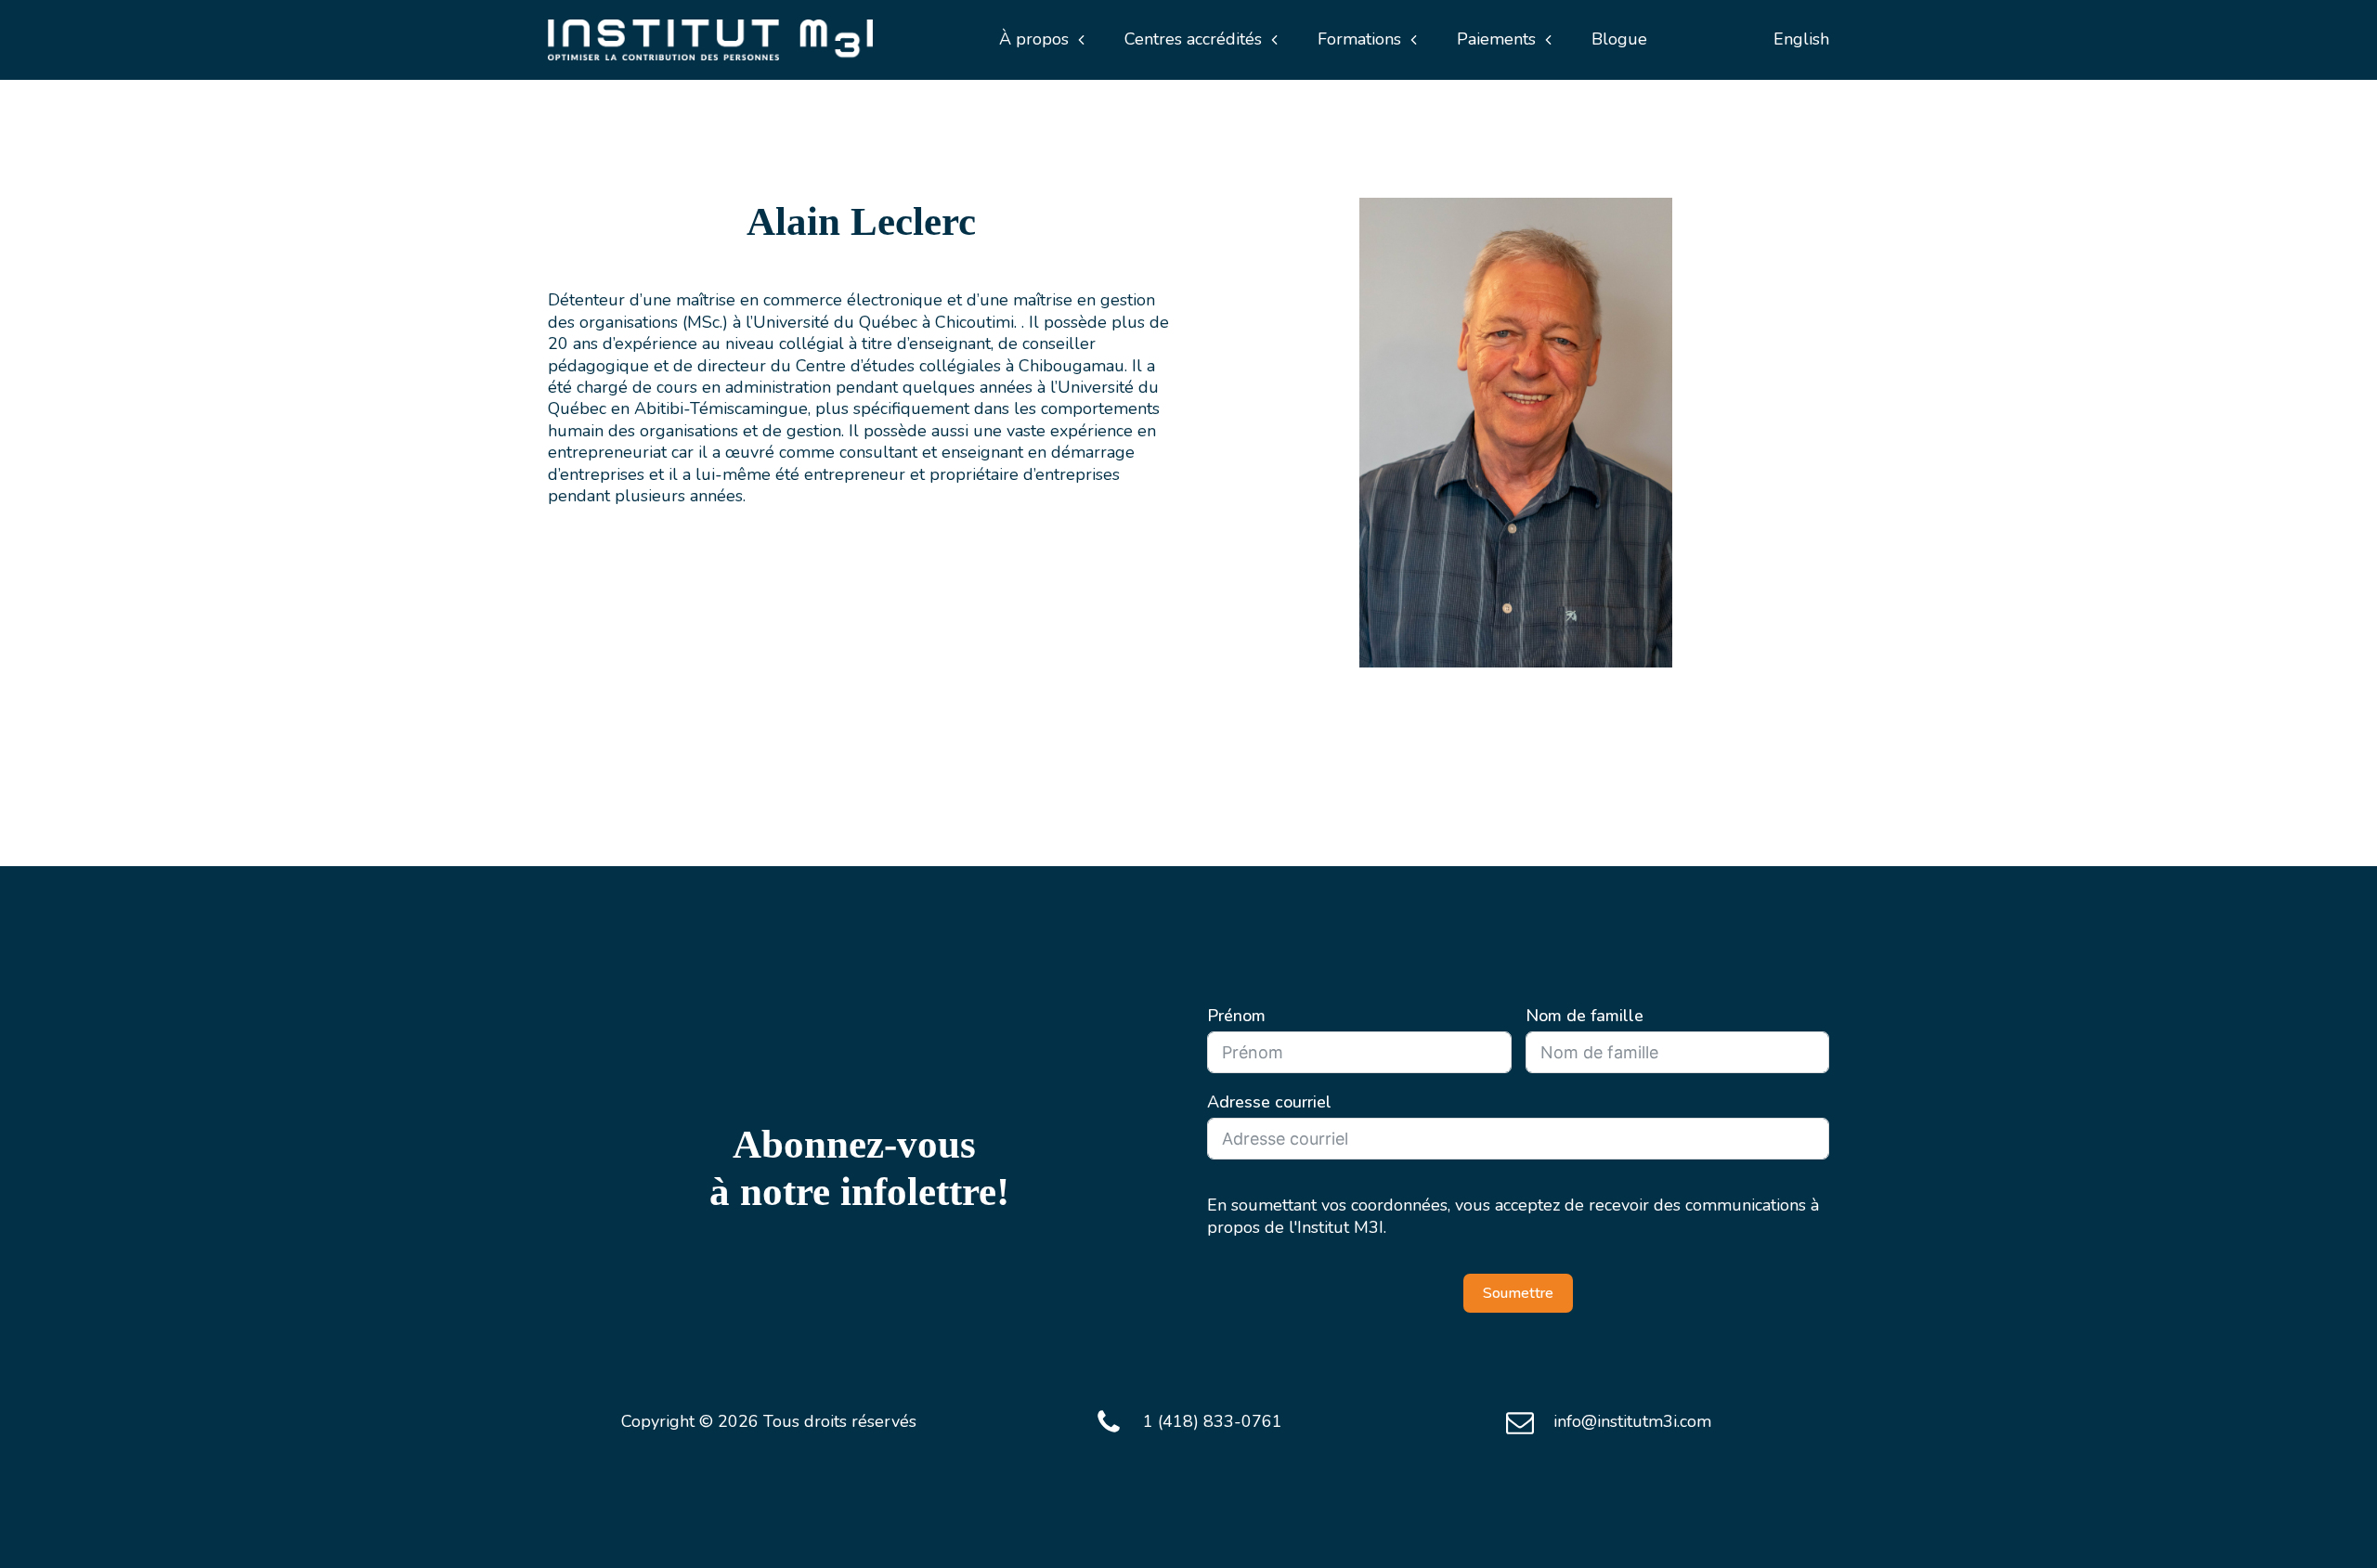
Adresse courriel (1269, 1102)
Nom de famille (1585, 1016)
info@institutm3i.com (1632, 1422)
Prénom (1236, 1016)
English (1801, 39)
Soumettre (1518, 1293)
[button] (1042, 39)
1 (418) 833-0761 (1213, 1422)
